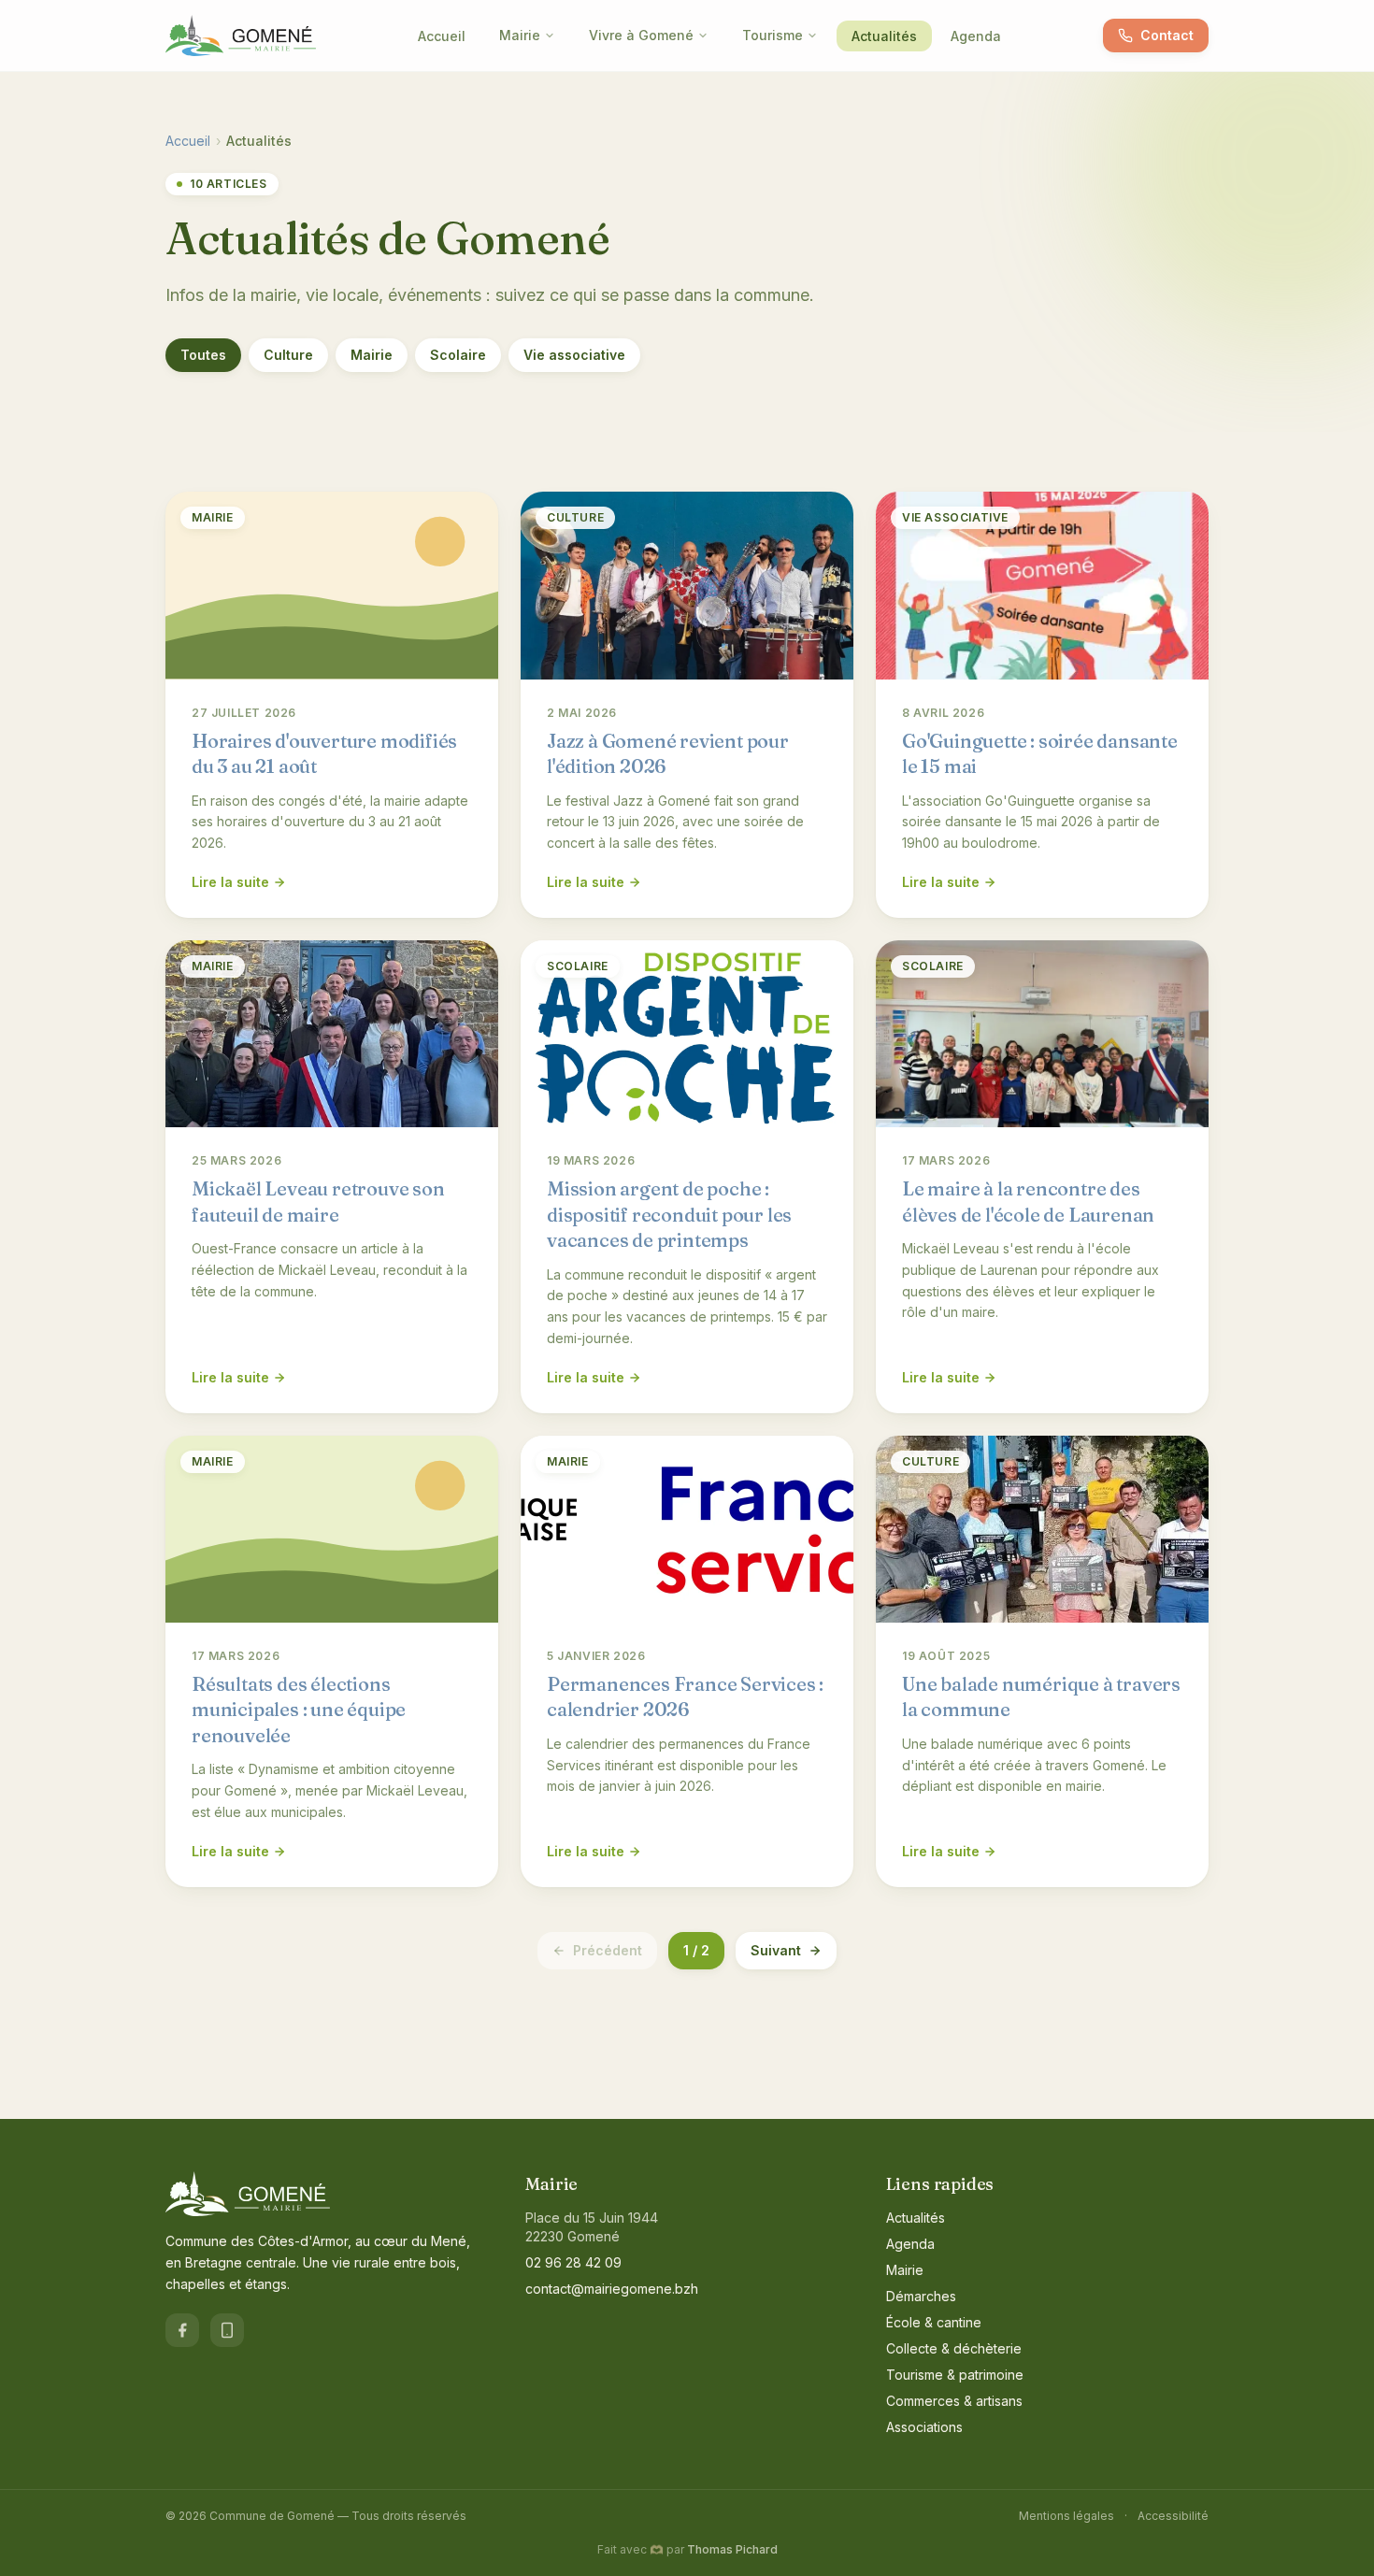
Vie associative (574, 355)
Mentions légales (1066, 2516)
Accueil (442, 36)
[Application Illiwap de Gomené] (227, 2330)
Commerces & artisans (954, 2401)
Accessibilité (1173, 2516)
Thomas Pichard (732, 2549)
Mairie (520, 35)
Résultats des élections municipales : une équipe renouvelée (299, 1710)
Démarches (921, 2296)
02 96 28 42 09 (573, 2262)
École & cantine (934, 2322)
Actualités (884, 36)
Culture (288, 355)
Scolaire (458, 355)
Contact (1167, 35)
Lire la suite (230, 882)
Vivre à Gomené (641, 35)
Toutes (203, 355)
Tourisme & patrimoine (955, 2375)
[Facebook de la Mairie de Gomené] (182, 2330)
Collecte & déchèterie (954, 2348)
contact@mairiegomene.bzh (612, 2289)
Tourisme (773, 35)
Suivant (776, 1950)
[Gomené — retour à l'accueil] (241, 36)
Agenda (976, 36)
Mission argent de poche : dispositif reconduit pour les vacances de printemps (669, 1214)
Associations (924, 2427)
